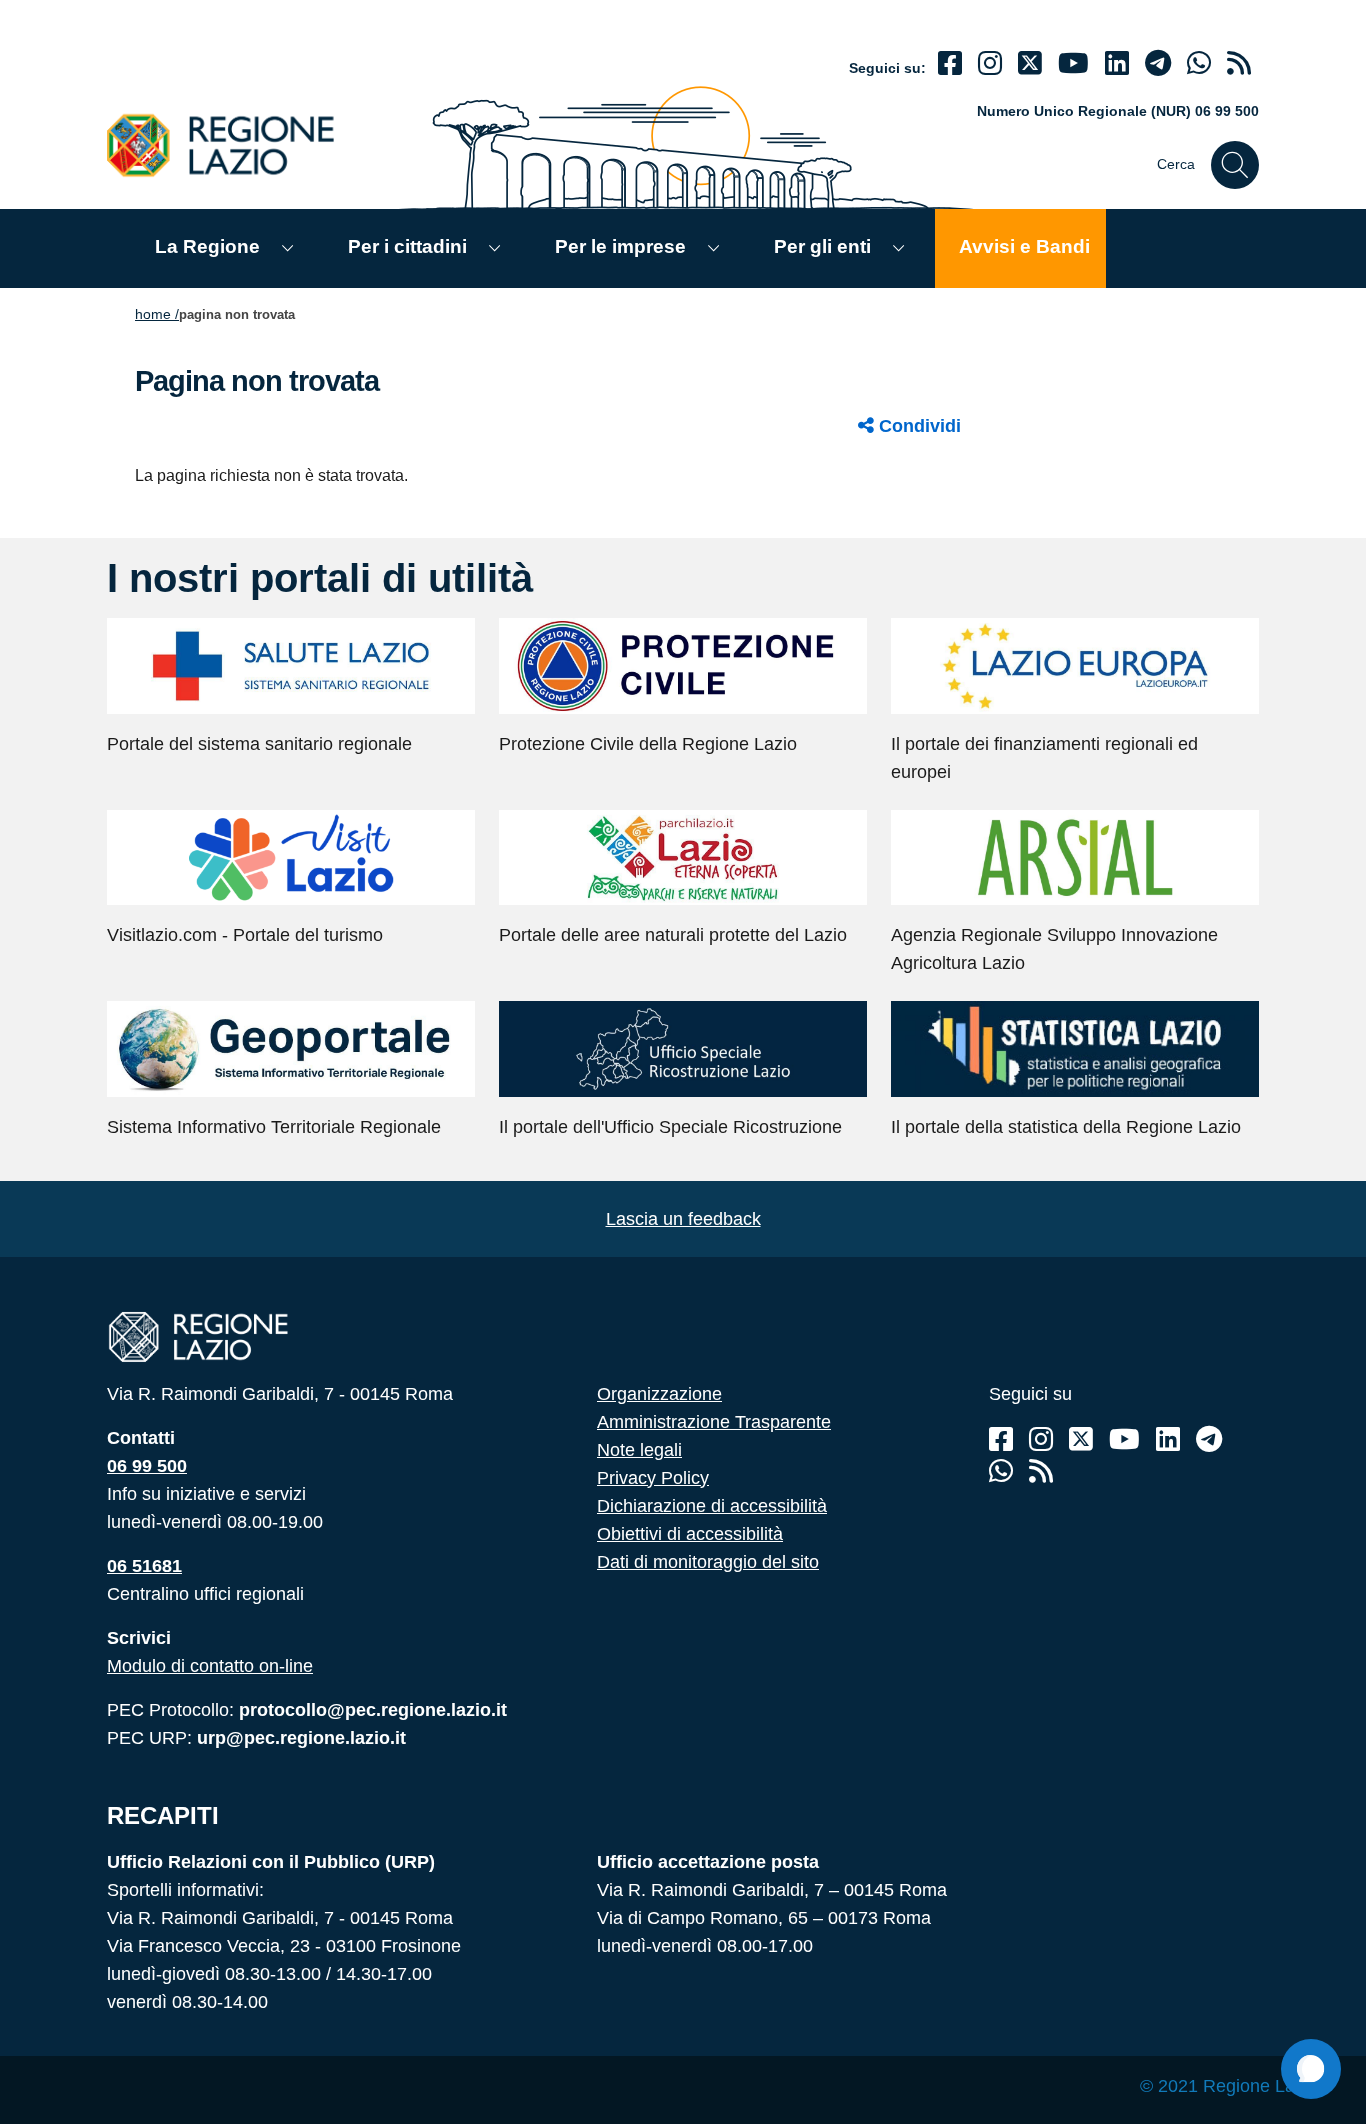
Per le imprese (620, 246)
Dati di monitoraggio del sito (708, 1562)
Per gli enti (822, 246)
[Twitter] (1030, 63)
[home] (232, 144)
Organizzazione (659, 1394)
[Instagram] (990, 63)
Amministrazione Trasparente (714, 1422)
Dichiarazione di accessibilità (712, 1506)
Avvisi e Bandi (1024, 246)
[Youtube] (1073, 63)
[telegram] (1158, 63)
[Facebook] (950, 63)
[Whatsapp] (1199, 63)
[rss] (1239, 63)
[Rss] (1041, 1471)
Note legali (639, 1450)
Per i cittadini (407, 246)
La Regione (207, 246)
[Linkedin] (1117, 63)
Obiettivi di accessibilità (690, 1534)
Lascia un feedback (683, 1219)
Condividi (917, 426)
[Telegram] (1209, 1439)
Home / (157, 314)
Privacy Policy (653, 1478)
